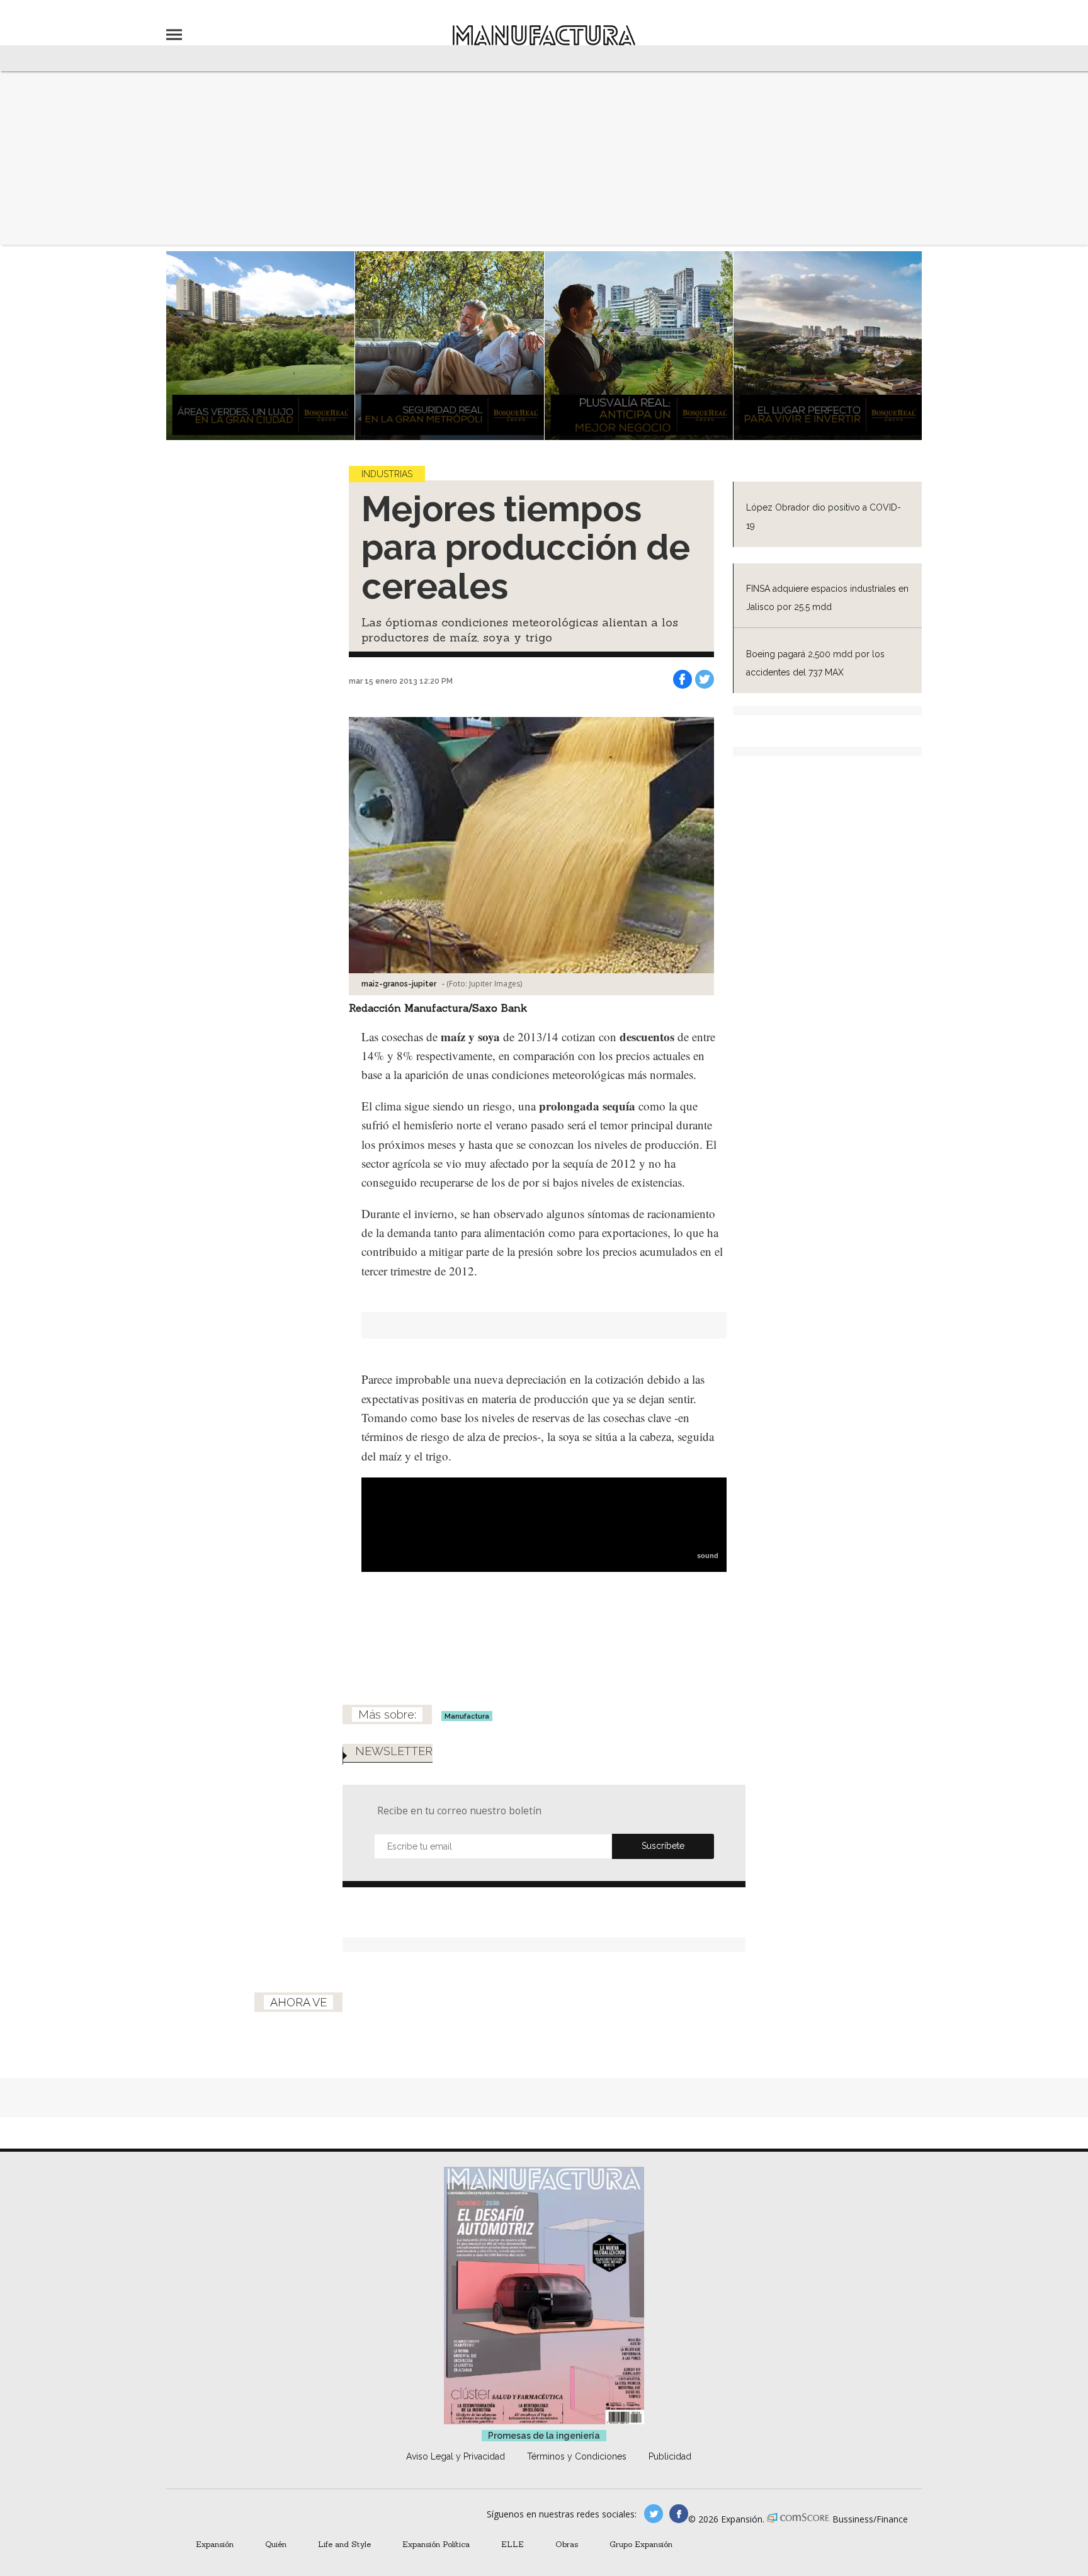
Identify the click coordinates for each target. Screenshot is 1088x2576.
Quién (276, 2544)
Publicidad (670, 2456)
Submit (663, 1846)
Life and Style (344, 2544)
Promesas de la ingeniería (544, 2436)
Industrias (387, 474)
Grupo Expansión (641, 2544)
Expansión (215, 2544)
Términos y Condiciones (577, 2456)
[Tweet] (705, 679)
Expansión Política (436, 2544)
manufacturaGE (654, 2514)
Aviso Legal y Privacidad (456, 2456)
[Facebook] (683, 679)
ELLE (513, 2544)
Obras (567, 2544)
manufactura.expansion (679, 2514)
